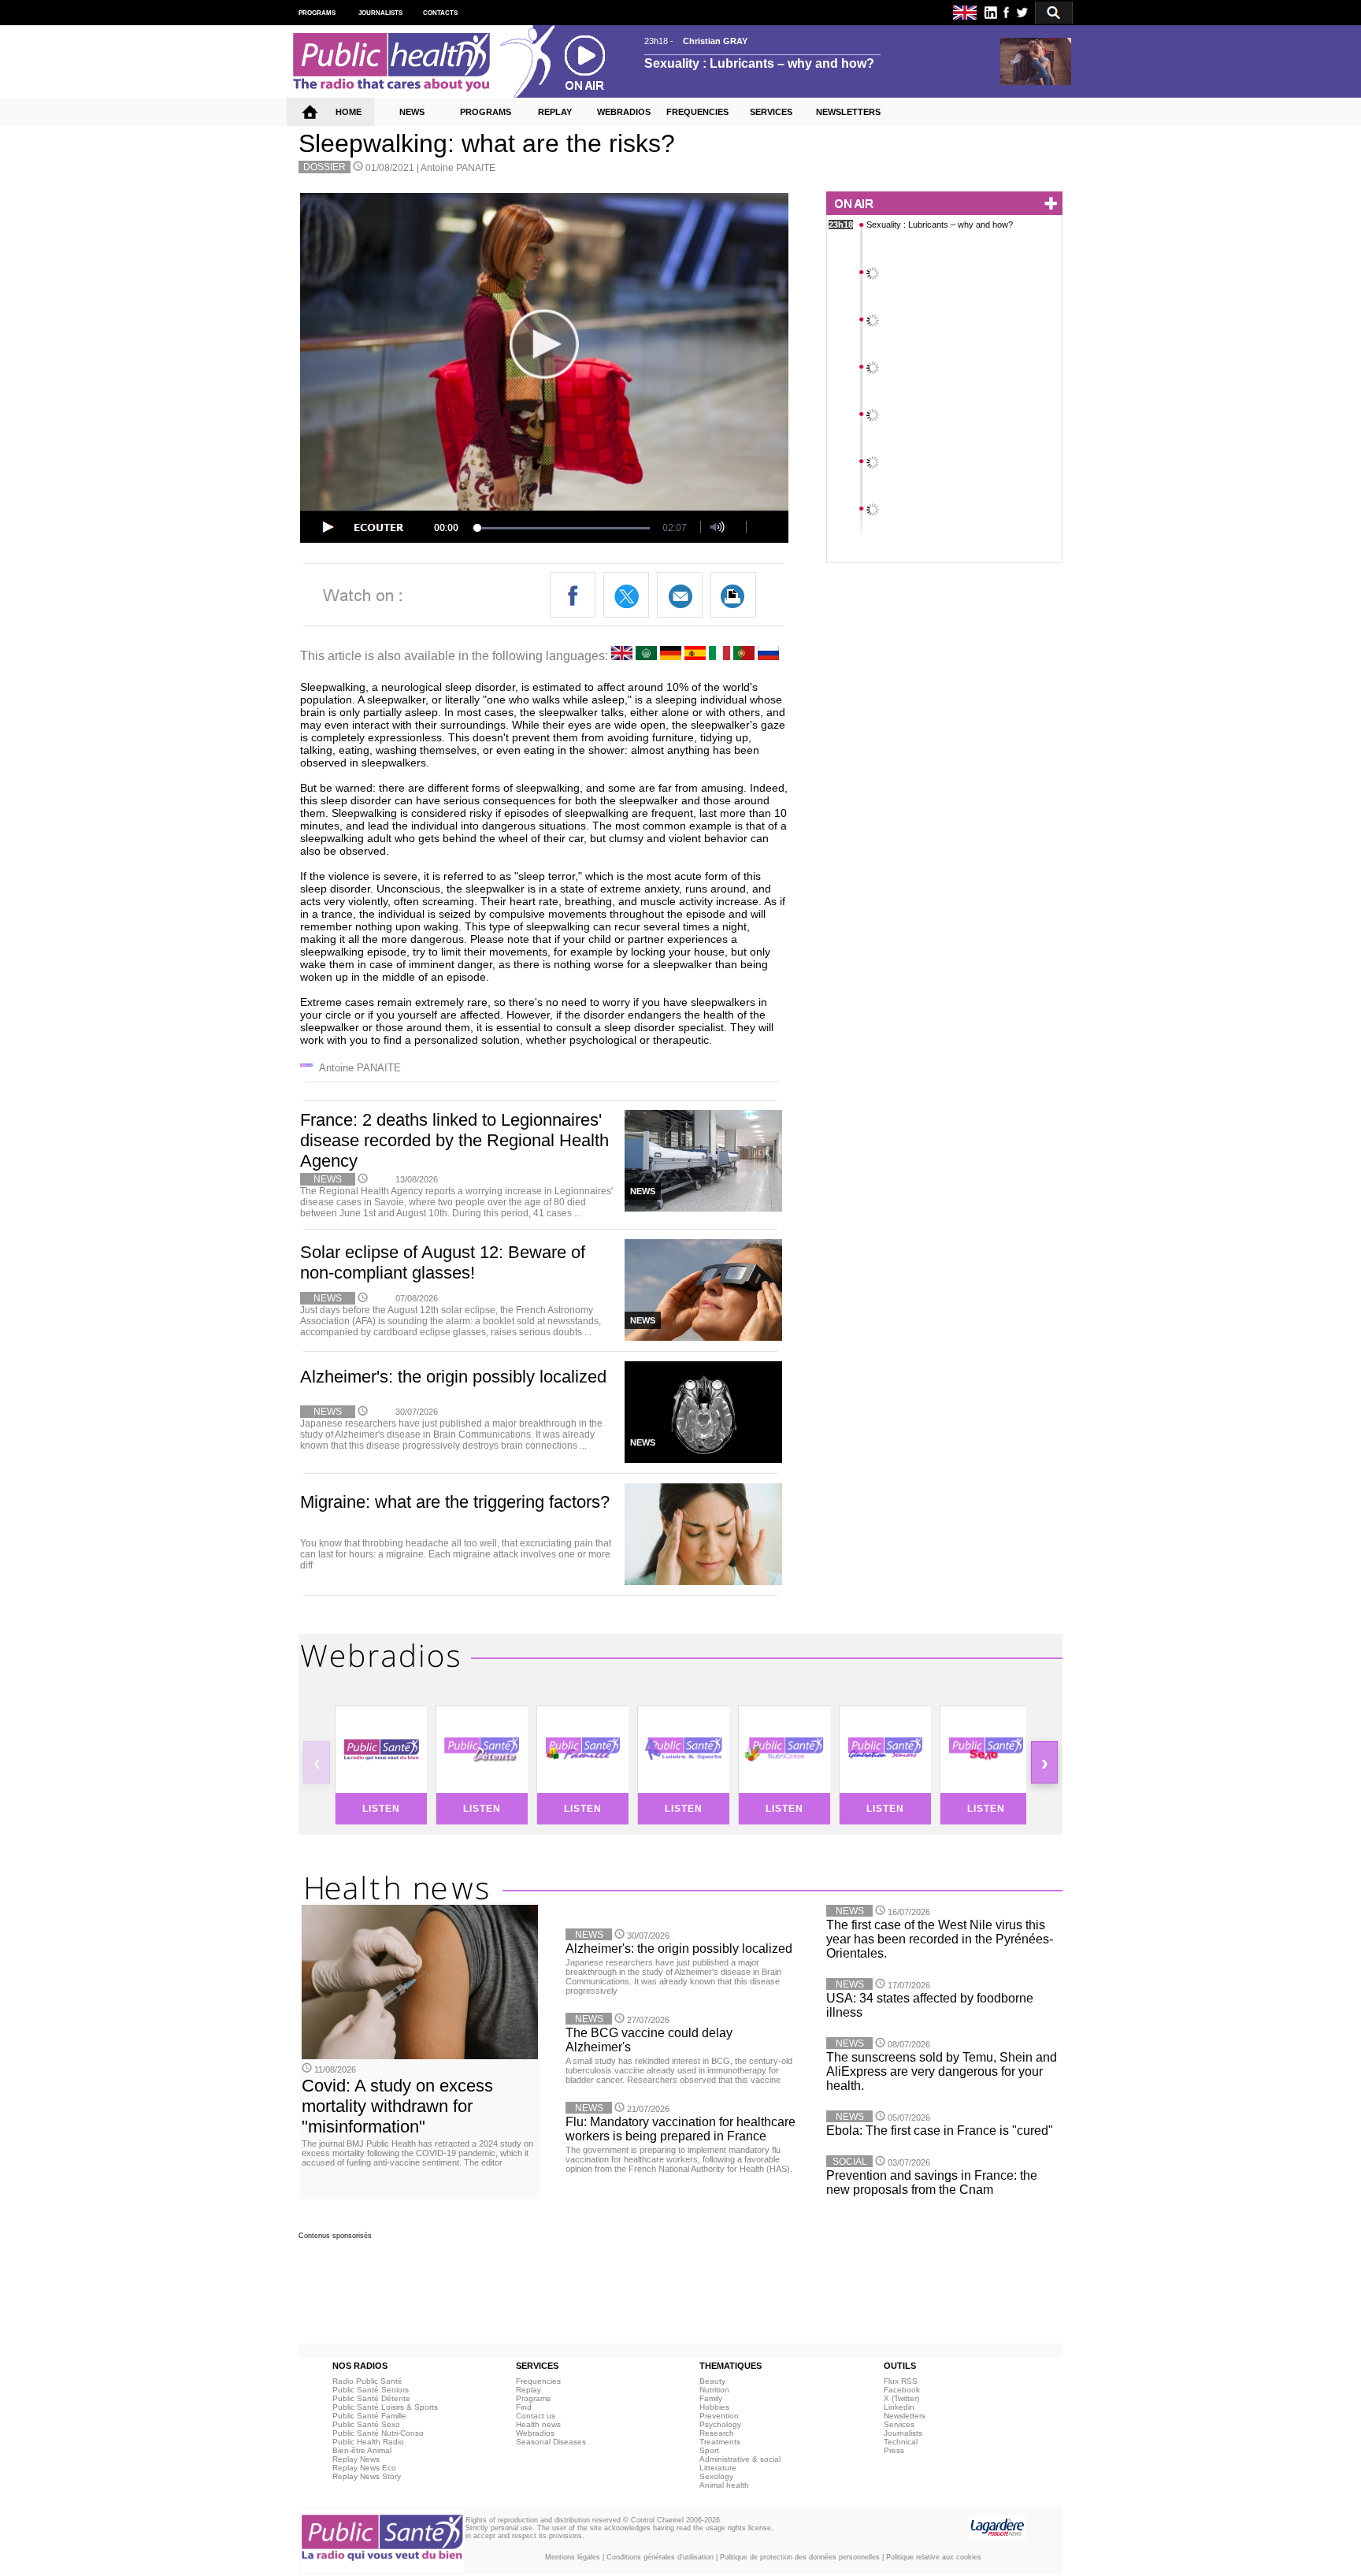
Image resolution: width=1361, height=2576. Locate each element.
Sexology (716, 2476)
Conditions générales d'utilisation (660, 2557)
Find (524, 2407)
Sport (709, 2450)
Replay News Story (367, 2476)
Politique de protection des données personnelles (800, 2557)
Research (717, 2433)
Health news (538, 2424)
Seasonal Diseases (551, 2442)
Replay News (356, 2459)
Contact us (536, 2416)
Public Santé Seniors (371, 2390)
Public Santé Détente (371, 2398)
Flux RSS (901, 2381)
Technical (901, 2442)
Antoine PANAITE (458, 168)
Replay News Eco (364, 2468)
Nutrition (714, 2390)
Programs (533, 2398)
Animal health (724, 2485)
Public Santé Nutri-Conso (378, 2433)
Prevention (719, 2416)
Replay (528, 2390)
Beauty (712, 2381)
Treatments (720, 2442)
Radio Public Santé (367, 2381)
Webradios (535, 2433)
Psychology (720, 2424)
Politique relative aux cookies (934, 2557)
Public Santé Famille (369, 2416)
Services (899, 2424)
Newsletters (905, 2416)
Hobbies (714, 2407)
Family (711, 2398)
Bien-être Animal (362, 2450)
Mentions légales (573, 2557)
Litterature (718, 2468)
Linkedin (899, 2407)
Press (894, 2450)
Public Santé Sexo (366, 2424)
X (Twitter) (901, 2398)
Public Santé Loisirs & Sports (385, 2407)
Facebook (902, 2390)
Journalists (903, 2433)
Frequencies (538, 2381)
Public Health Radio (368, 2442)
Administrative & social (740, 2459)
